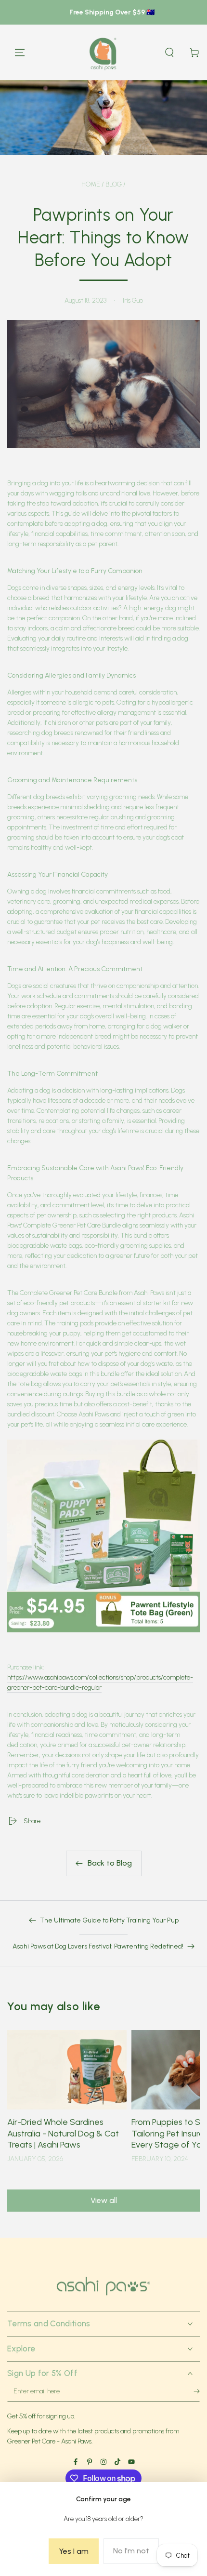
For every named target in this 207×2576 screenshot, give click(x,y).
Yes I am (74, 2551)
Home (91, 184)
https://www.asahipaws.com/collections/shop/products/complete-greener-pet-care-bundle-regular (100, 1682)
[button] (169, 53)
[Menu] (20, 53)
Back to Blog (110, 1863)
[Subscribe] (192, 2394)
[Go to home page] (104, 53)
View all (104, 2200)
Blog (114, 184)
